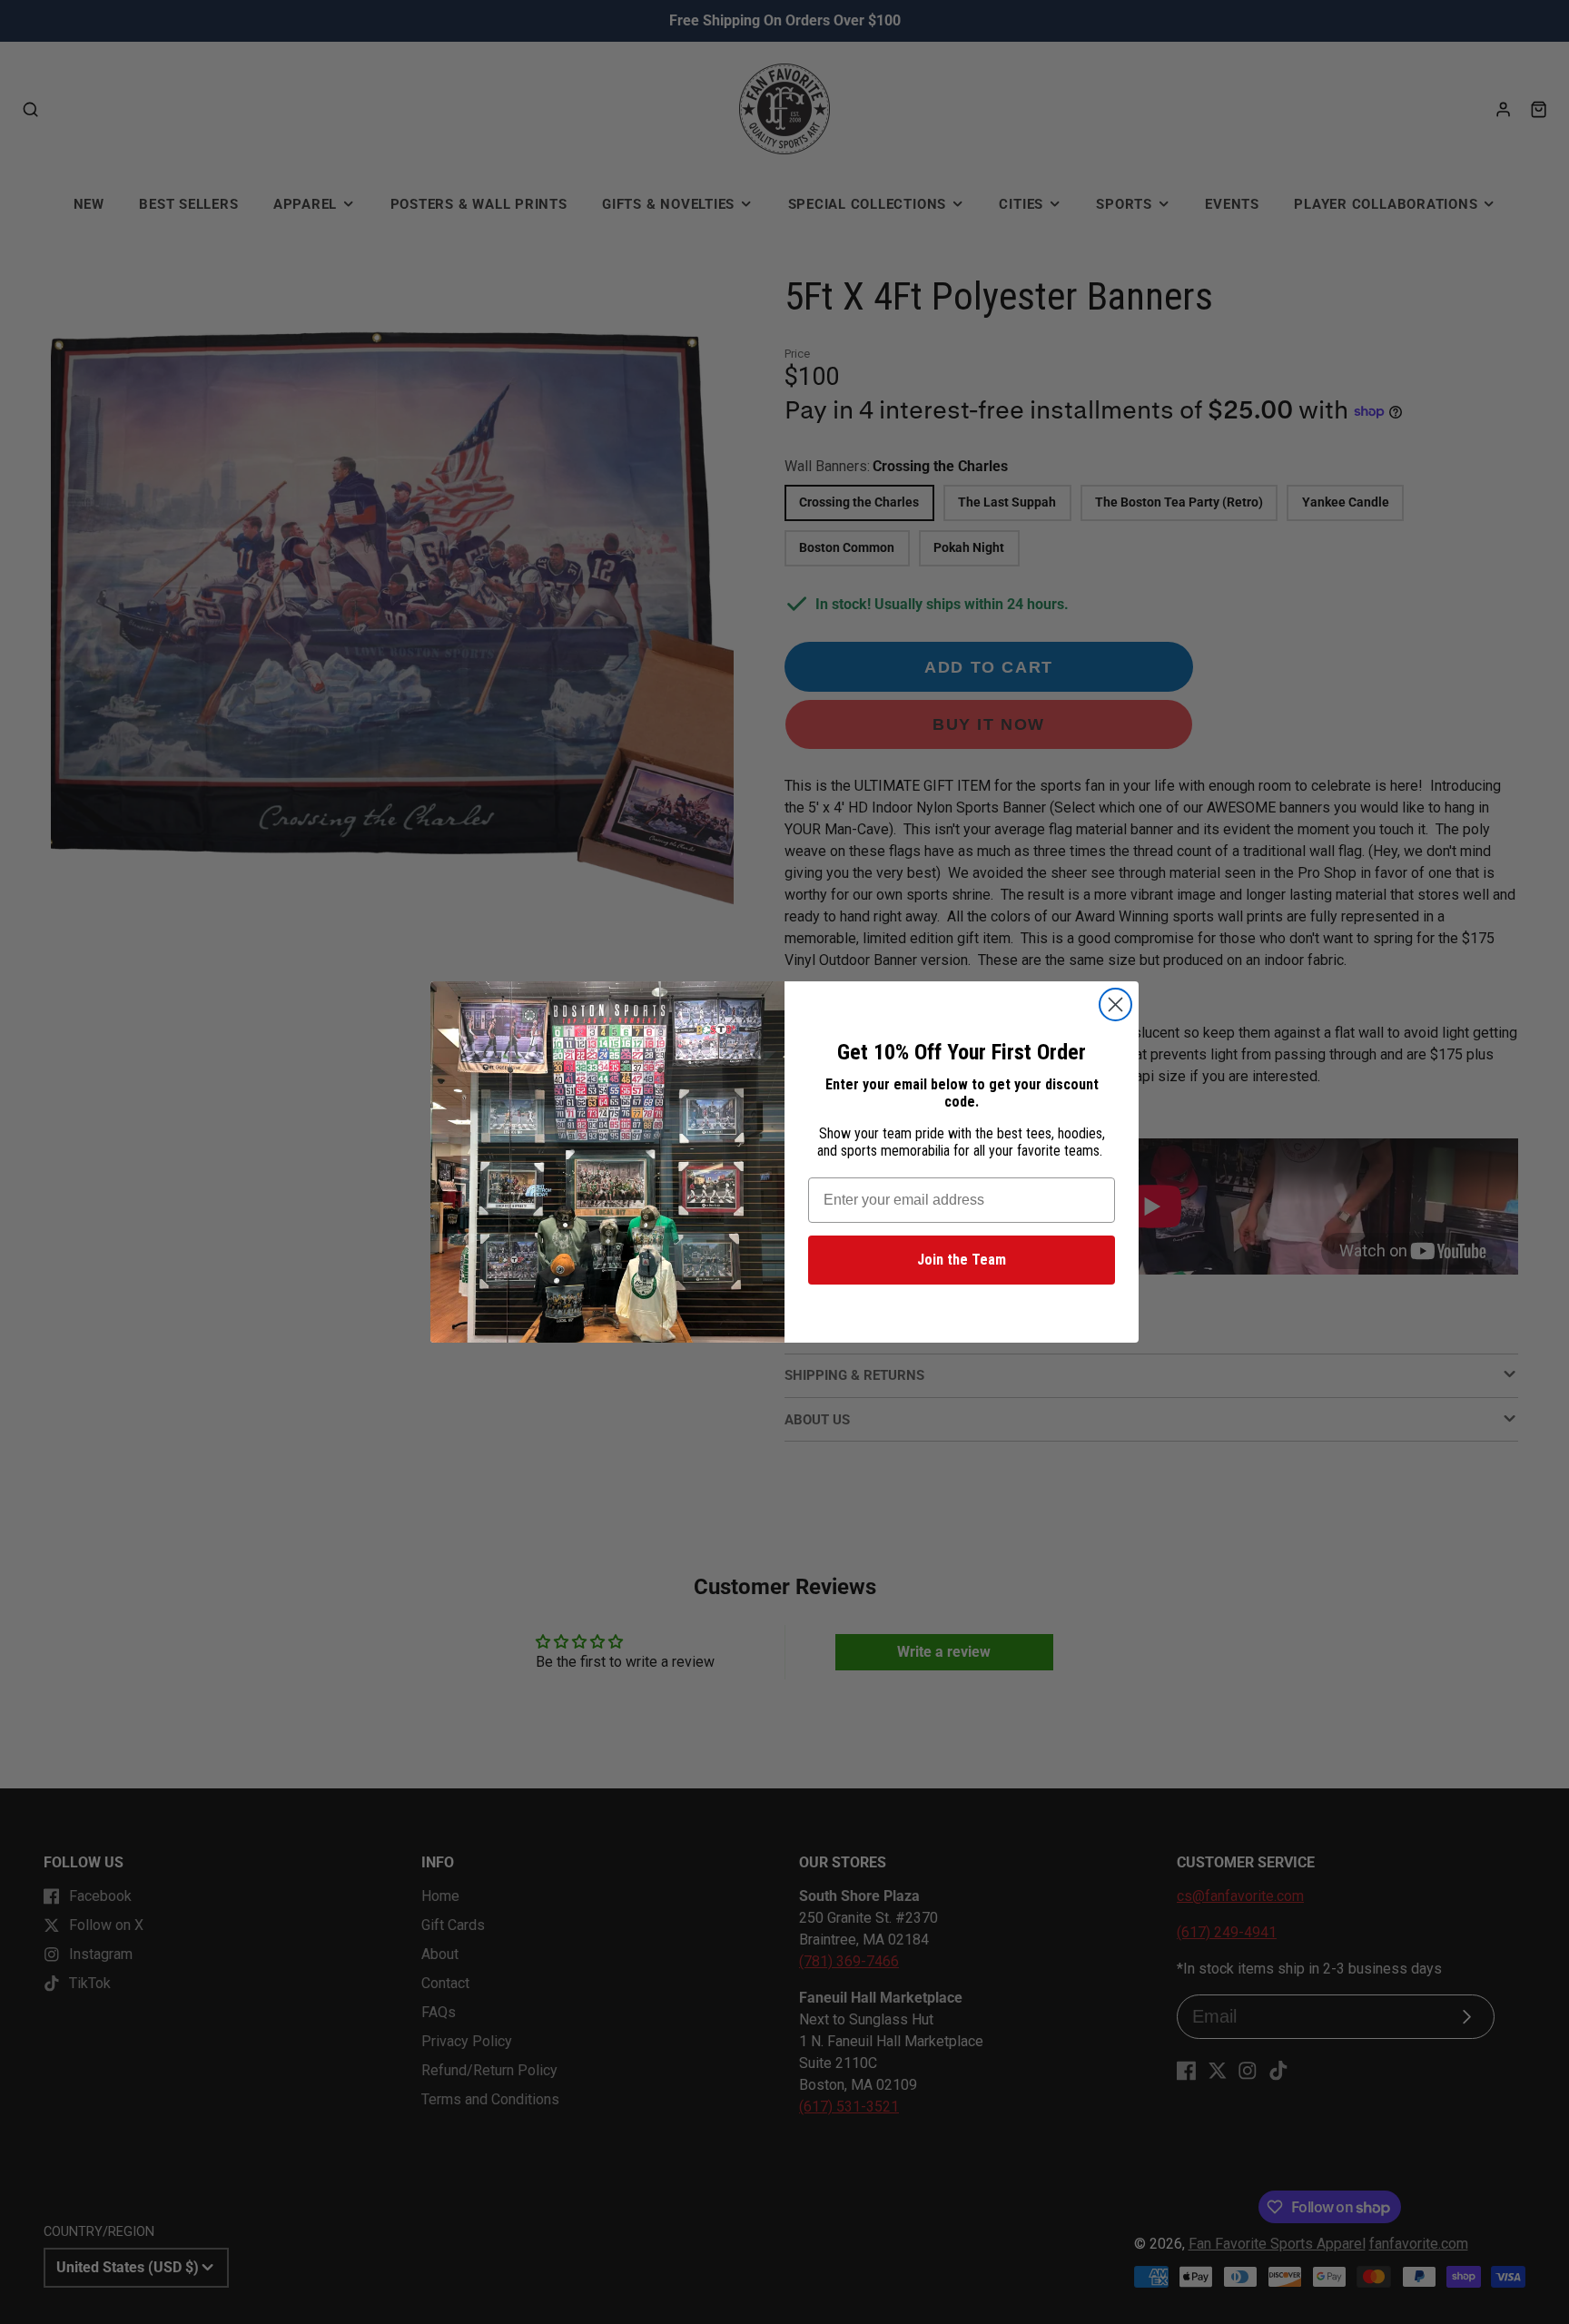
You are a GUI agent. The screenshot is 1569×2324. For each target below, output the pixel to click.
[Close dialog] (1115, 1004)
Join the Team (962, 1260)
